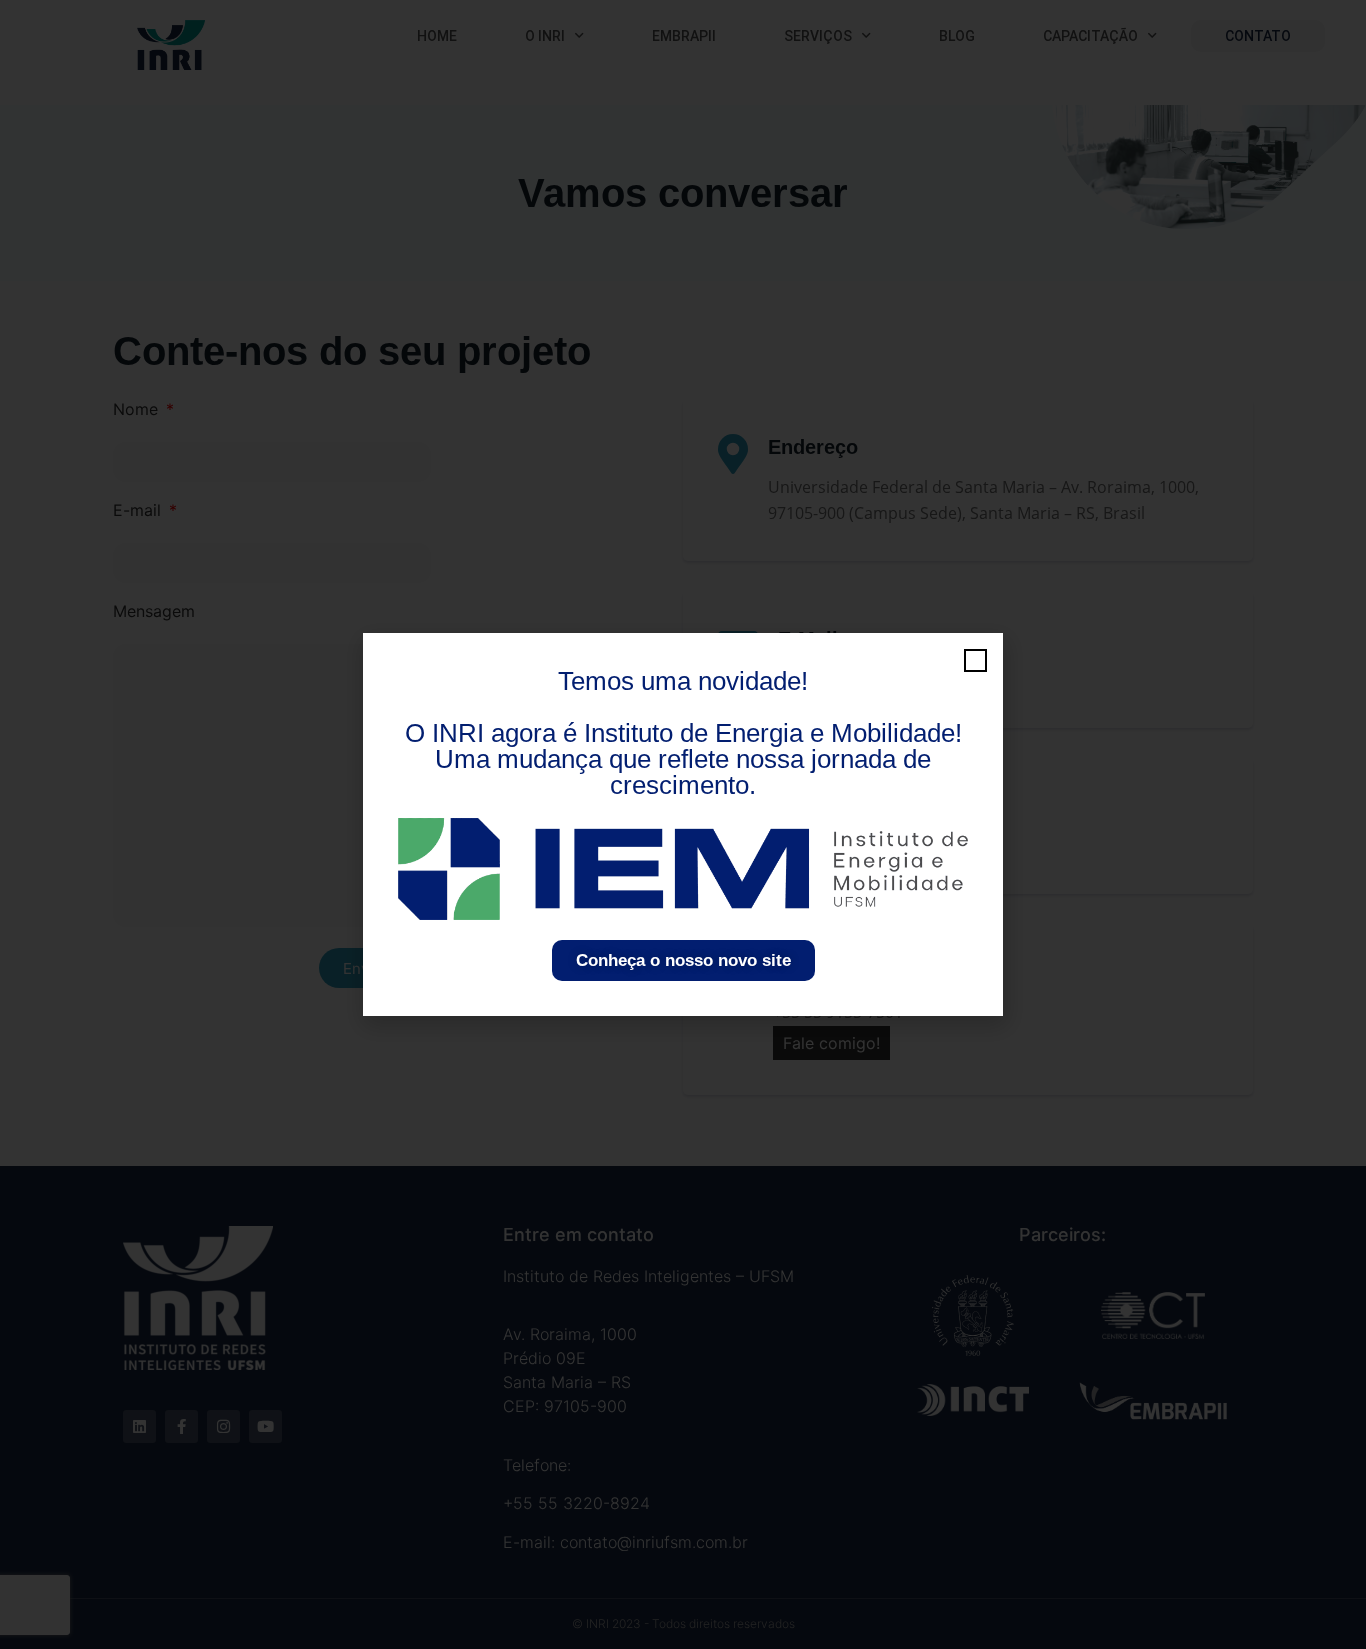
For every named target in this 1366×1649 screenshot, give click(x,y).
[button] (975, 660)
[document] (683, 824)
